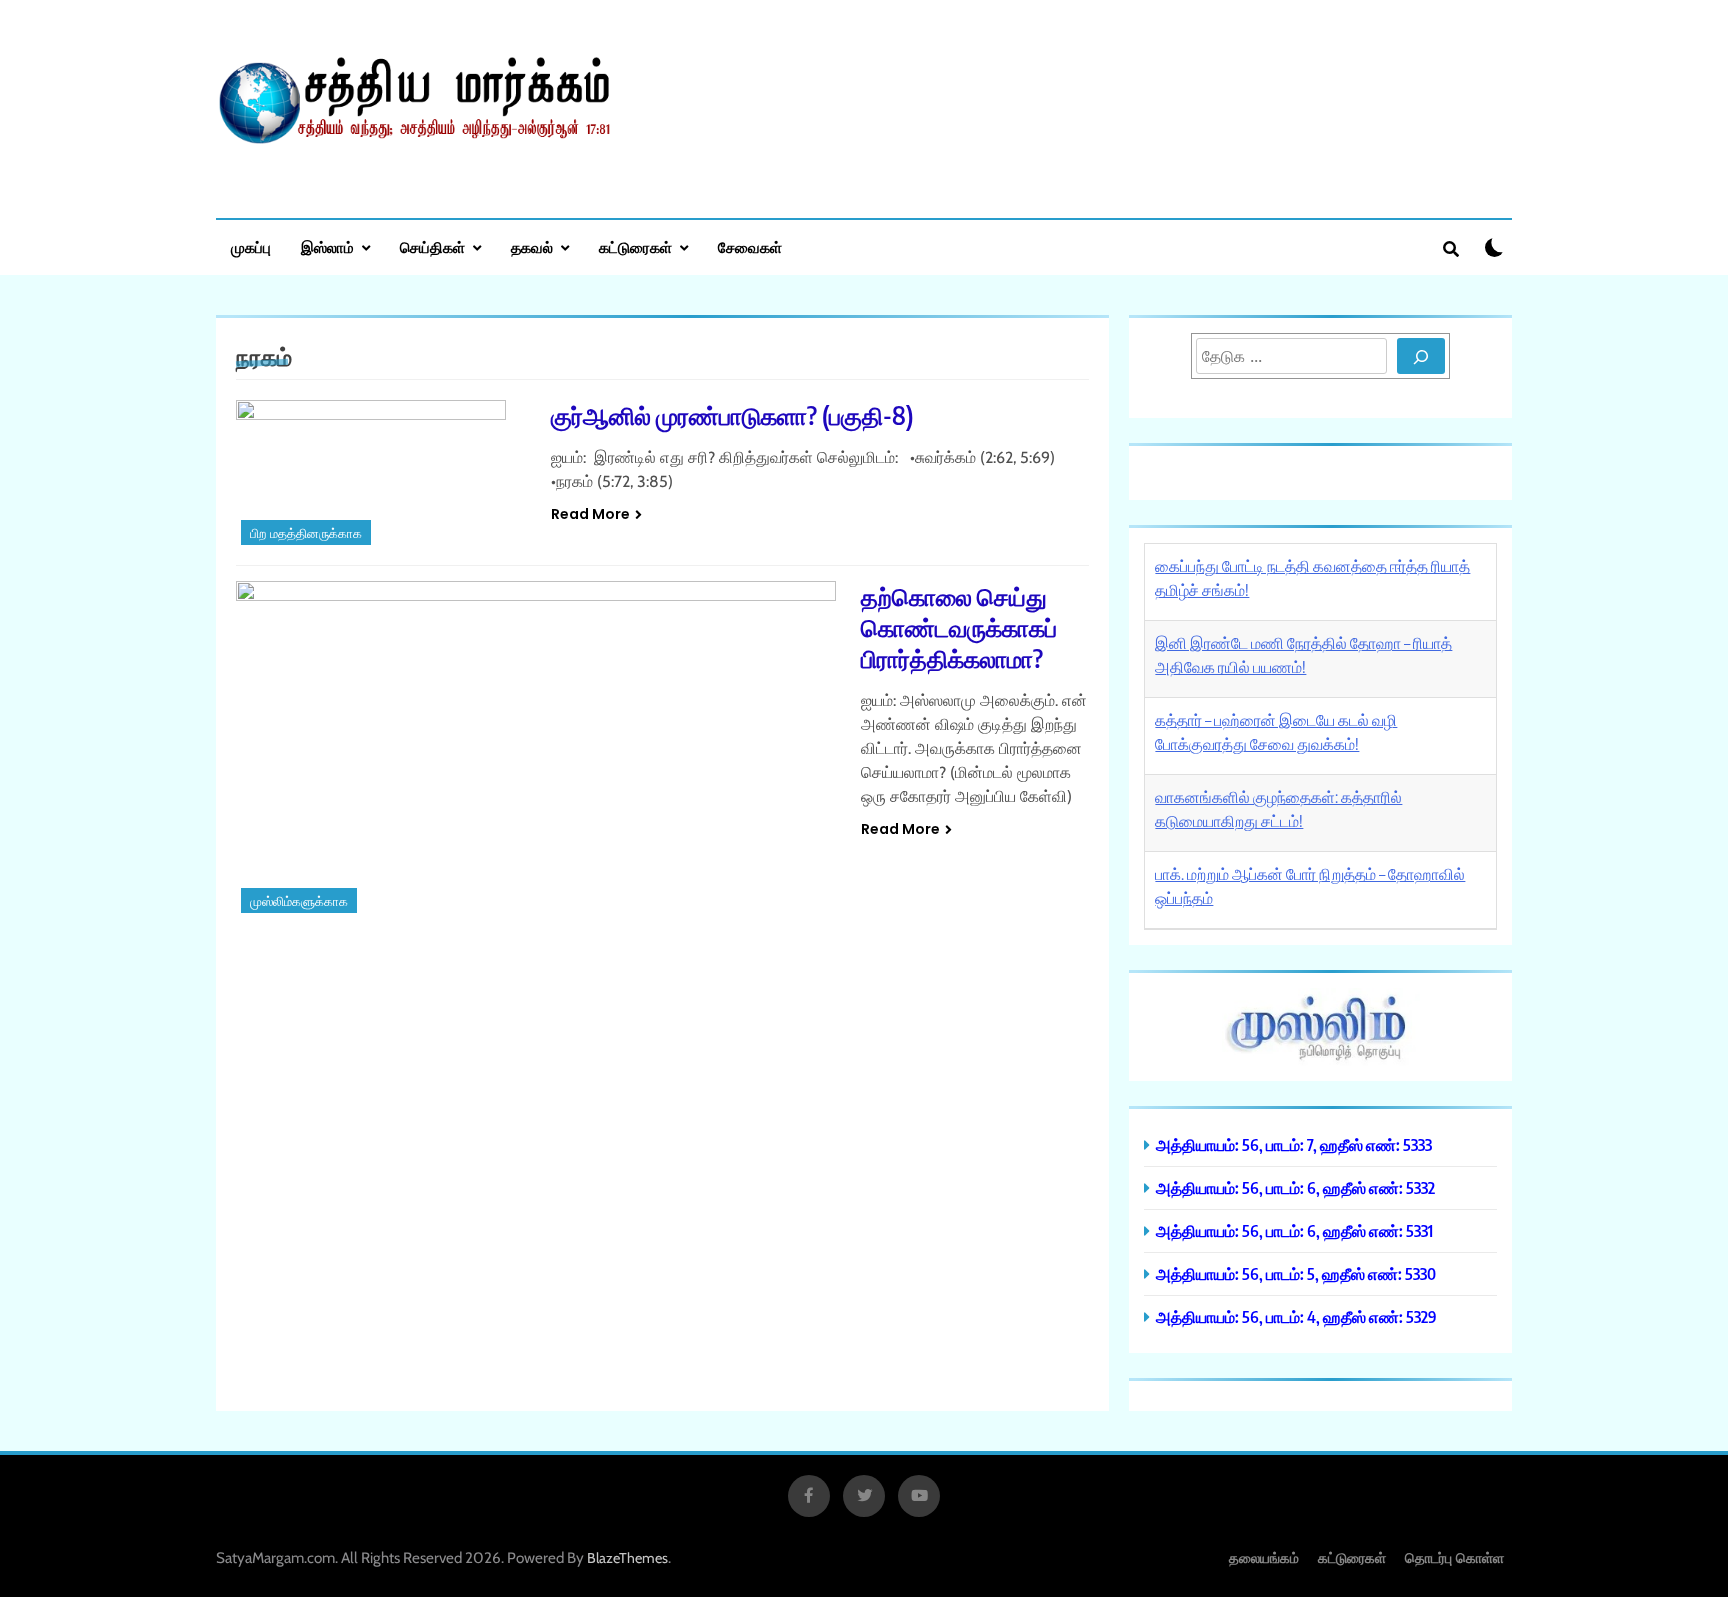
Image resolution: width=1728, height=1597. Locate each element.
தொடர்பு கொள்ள (1454, 1557)
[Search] (1421, 356)
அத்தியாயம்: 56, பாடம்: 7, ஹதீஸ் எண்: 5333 (1294, 1144)
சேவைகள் (750, 247)
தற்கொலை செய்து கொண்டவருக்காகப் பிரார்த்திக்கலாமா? (959, 627)
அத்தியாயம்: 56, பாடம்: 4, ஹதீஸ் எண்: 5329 (1296, 1316)
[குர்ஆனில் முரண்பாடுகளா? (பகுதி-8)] (381, 475)
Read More (590, 514)
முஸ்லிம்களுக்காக (299, 901)
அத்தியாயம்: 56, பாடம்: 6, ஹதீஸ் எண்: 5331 (1294, 1230)
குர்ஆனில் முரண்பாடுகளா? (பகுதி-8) (732, 415)
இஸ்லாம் (327, 247)
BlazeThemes (627, 1558)
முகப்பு (251, 247)
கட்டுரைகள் (635, 247)
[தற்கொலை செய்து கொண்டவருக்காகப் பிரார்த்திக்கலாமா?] (536, 749)
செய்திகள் (432, 247)
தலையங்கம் (1264, 1557)
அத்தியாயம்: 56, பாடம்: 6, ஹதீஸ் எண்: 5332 (1295, 1187)
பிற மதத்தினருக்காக (306, 533)
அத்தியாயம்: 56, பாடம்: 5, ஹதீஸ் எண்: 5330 (1296, 1273)
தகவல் (532, 247)
